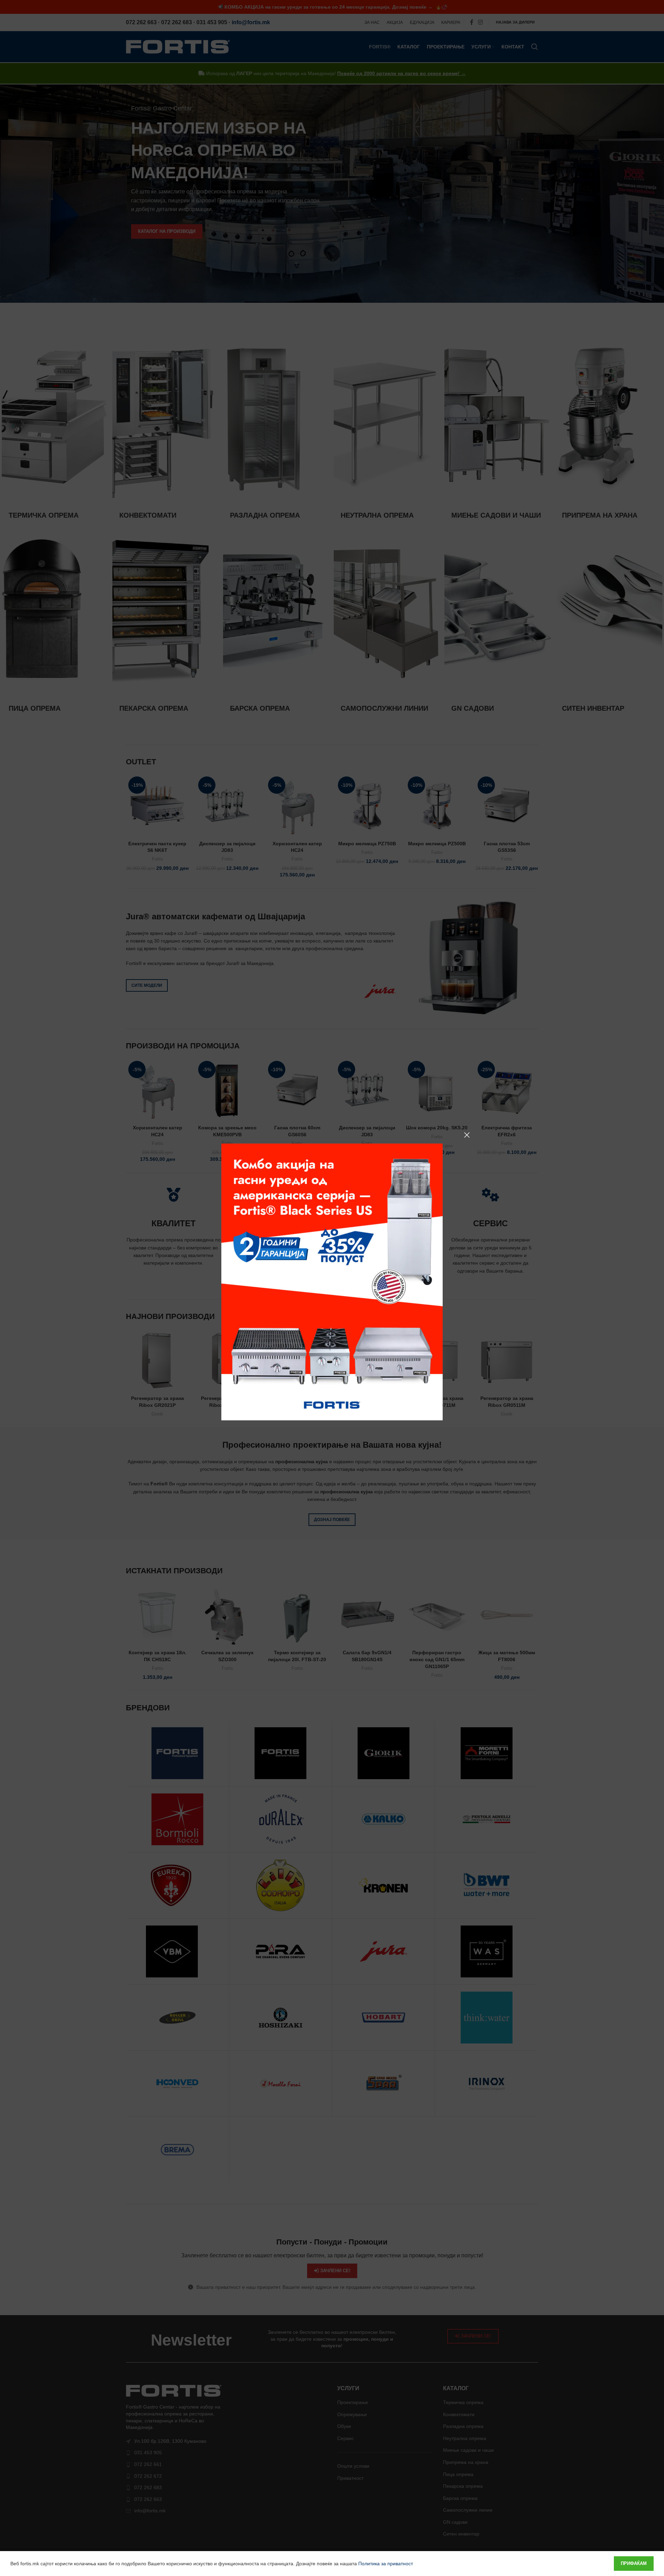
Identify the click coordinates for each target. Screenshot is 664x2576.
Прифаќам (634, 2563)
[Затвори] (467, 1135)
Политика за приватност (386, 2564)
